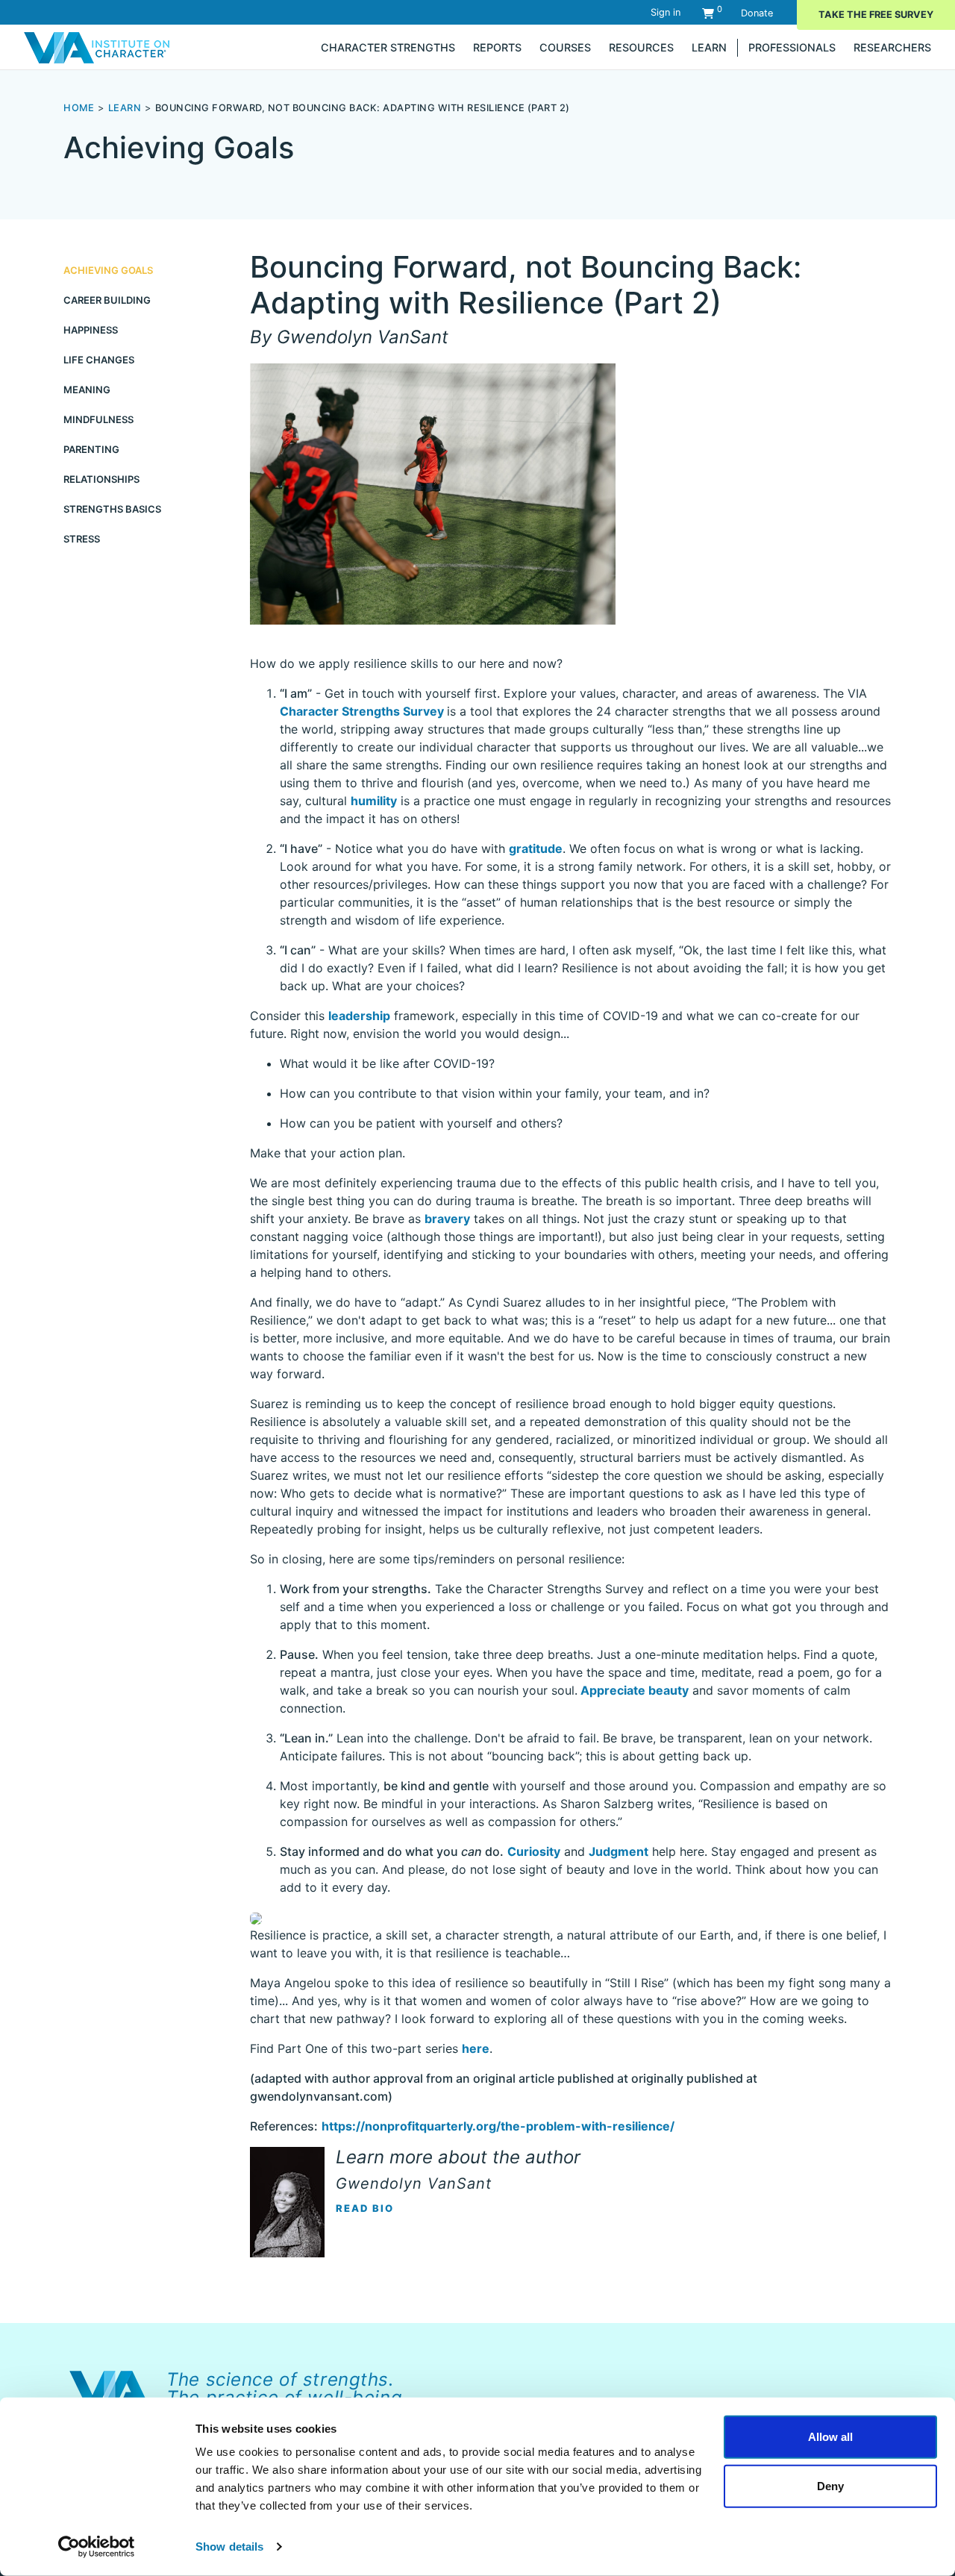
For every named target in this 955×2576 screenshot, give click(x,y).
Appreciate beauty (633, 1690)
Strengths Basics (112, 509)
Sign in (666, 12)
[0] (708, 13)
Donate (757, 13)
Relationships (101, 479)
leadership (359, 1016)
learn (125, 108)
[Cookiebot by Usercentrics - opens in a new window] (97, 2547)
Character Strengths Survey (363, 711)
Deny (830, 2485)
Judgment (619, 1851)
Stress (82, 539)
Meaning (87, 390)
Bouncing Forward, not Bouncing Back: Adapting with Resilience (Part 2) (363, 108)
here (476, 2048)
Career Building (107, 300)
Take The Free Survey (876, 15)
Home (79, 108)
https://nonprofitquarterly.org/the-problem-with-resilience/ (498, 2126)
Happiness (91, 330)
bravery (447, 1219)
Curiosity (534, 1851)
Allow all (830, 2437)
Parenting (91, 449)
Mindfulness (98, 419)
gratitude (536, 848)
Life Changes (99, 360)
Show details (229, 2547)
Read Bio (365, 2208)
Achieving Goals (108, 270)
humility (374, 801)
